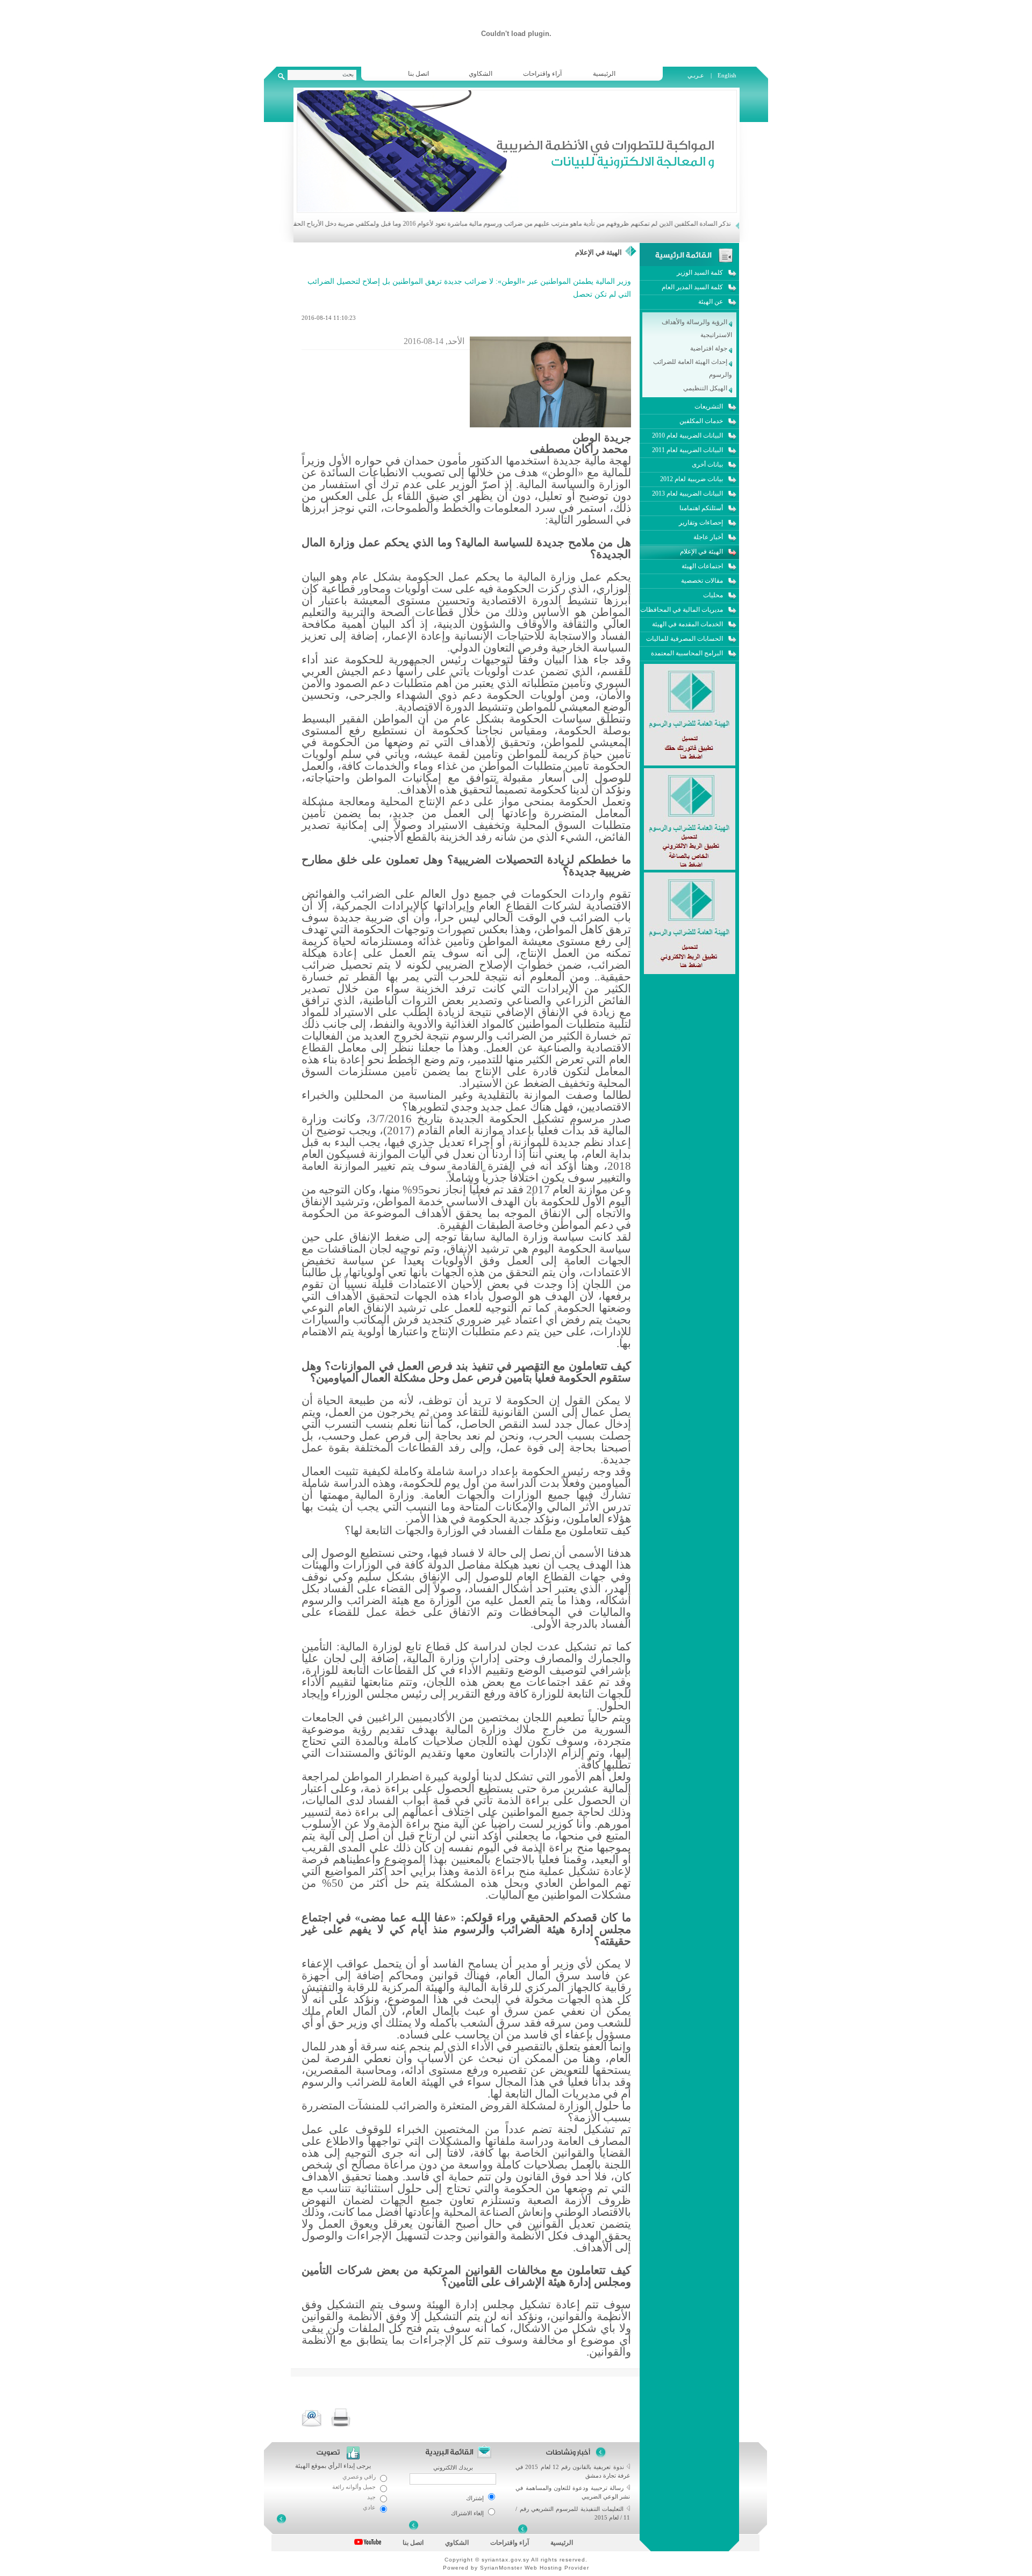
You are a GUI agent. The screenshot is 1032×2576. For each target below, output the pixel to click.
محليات (713, 595)
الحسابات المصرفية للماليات (685, 639)
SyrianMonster (501, 2568)
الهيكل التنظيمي (706, 388)
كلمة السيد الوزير (700, 273)
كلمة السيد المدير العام (692, 287)
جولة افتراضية (709, 348)
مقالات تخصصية (702, 581)
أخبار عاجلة (708, 537)
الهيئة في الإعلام (599, 252)
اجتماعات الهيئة (702, 566)
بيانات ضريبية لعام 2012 (691, 479)
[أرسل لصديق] (312, 2418)
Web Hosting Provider (557, 2568)
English (727, 75)
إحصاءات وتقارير (701, 523)
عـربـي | (700, 75)
